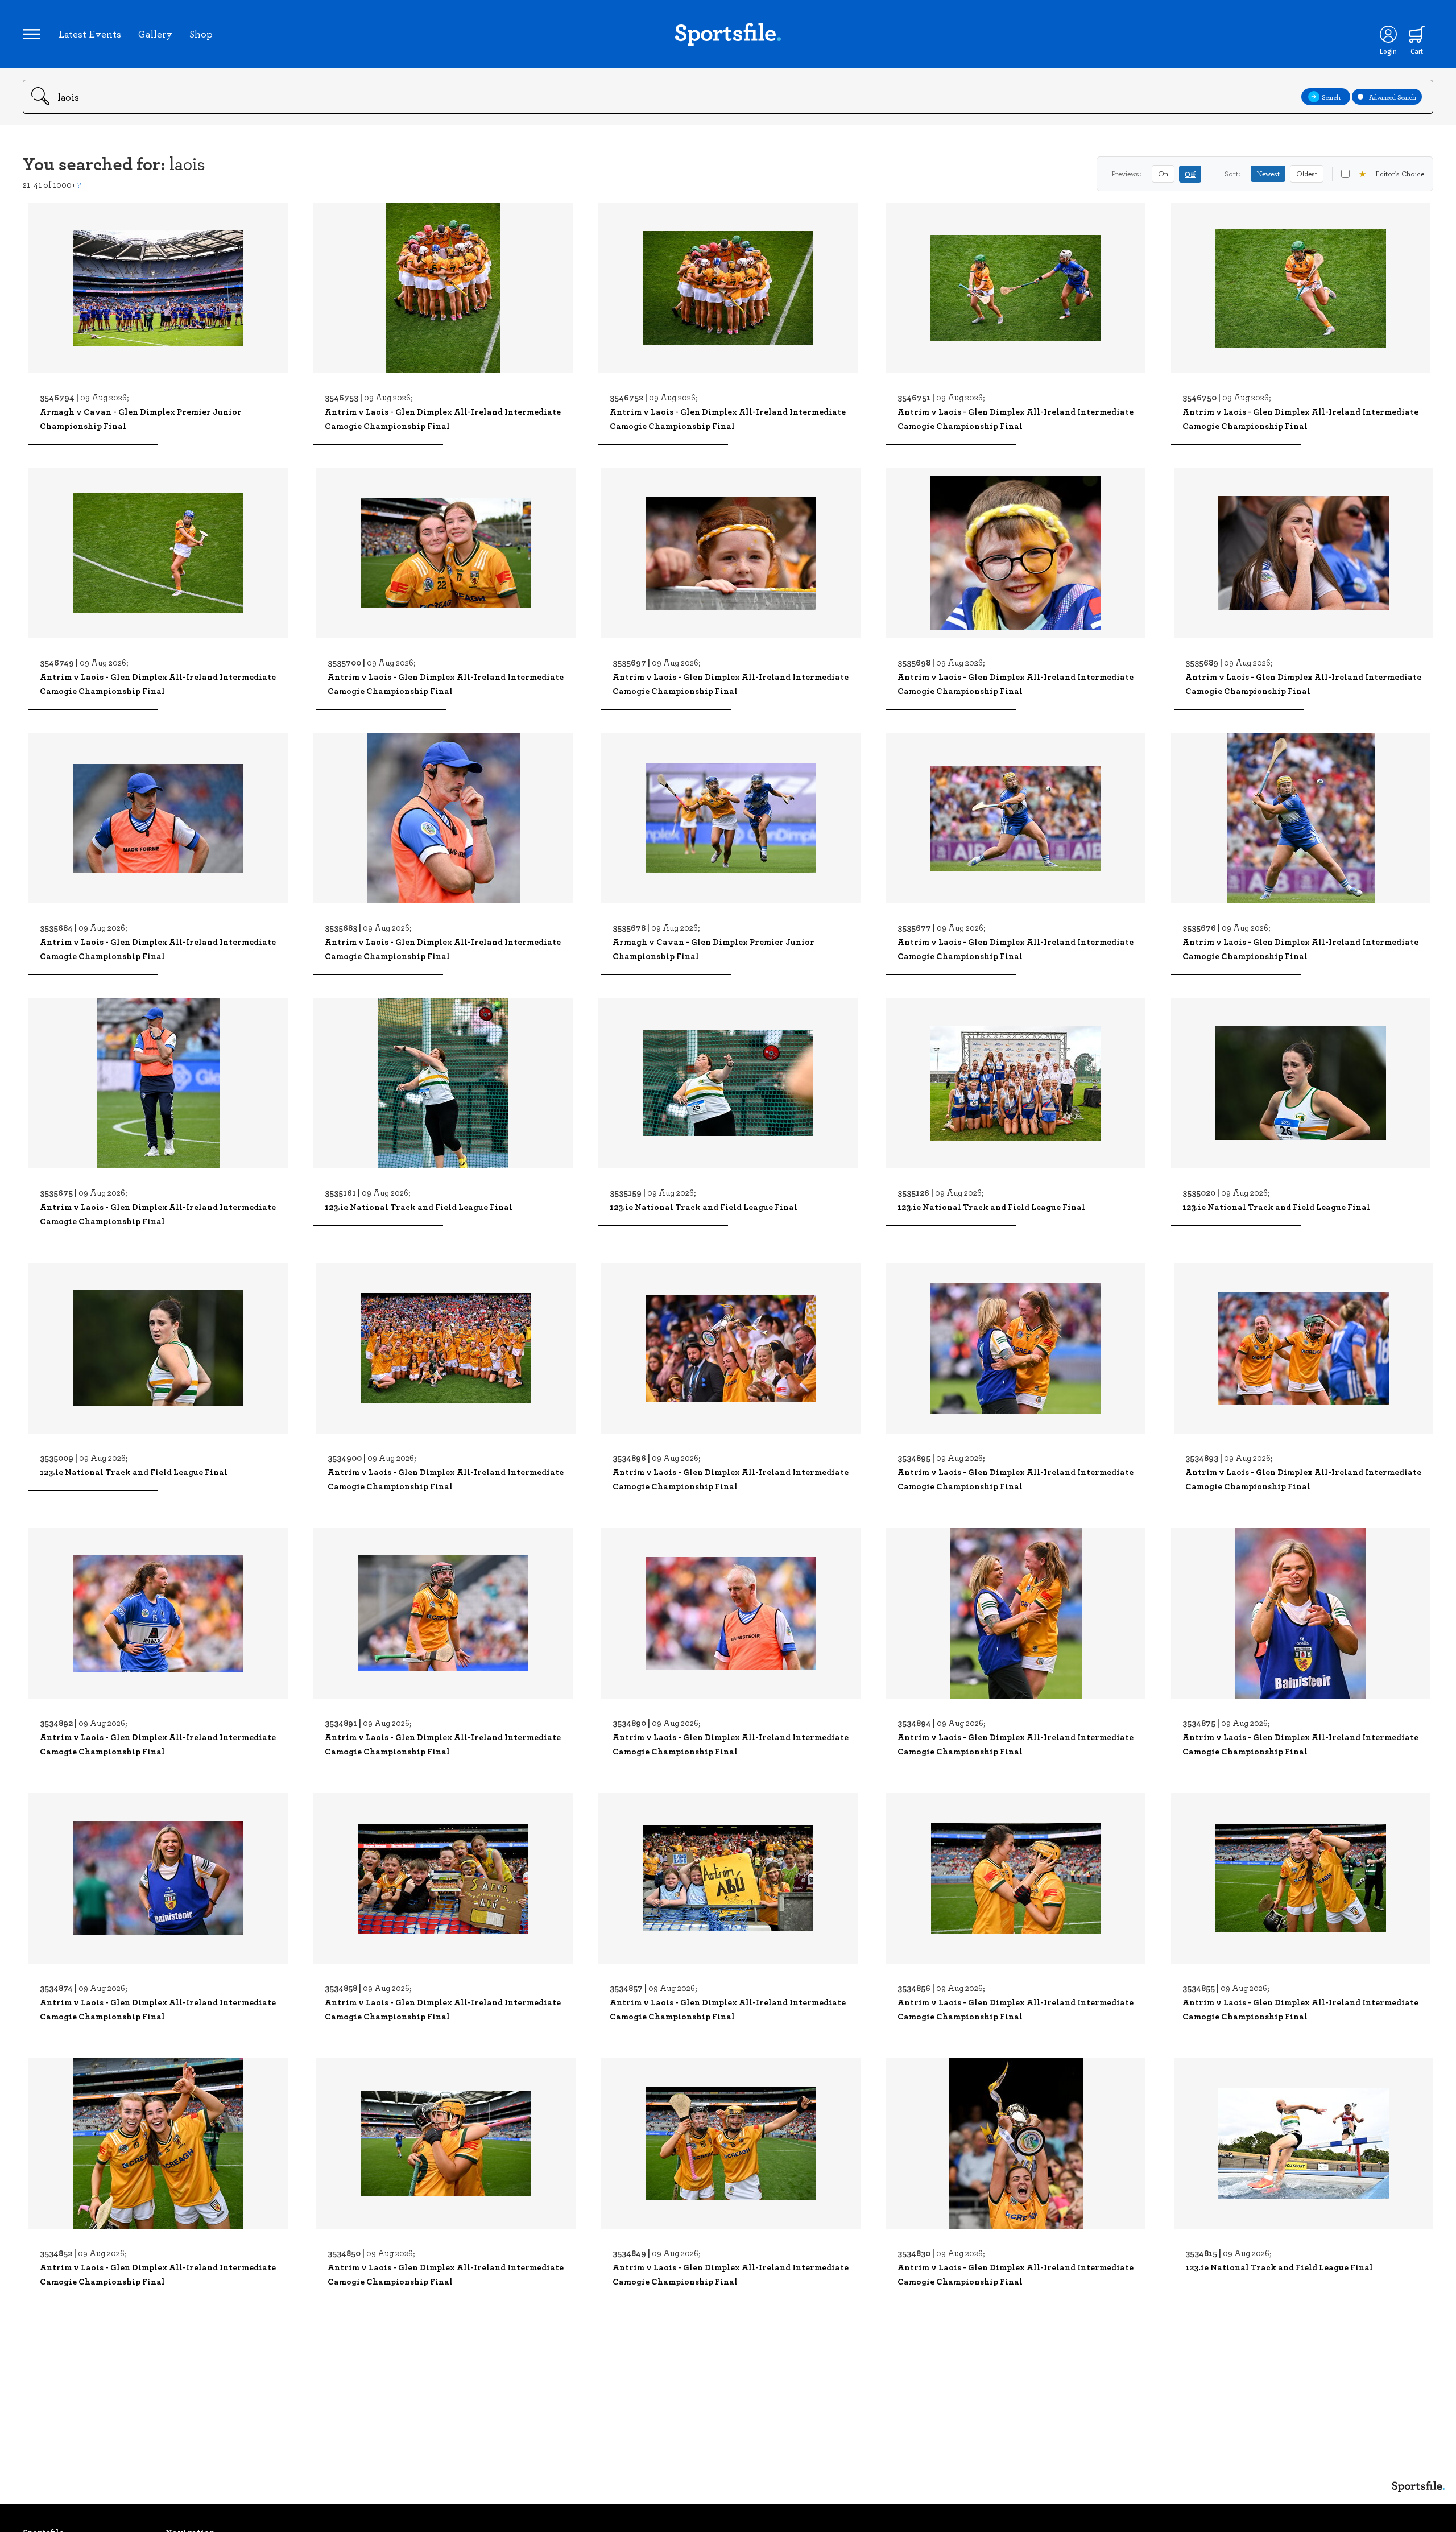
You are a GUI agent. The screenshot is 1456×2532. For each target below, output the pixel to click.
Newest (1268, 174)
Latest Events (90, 34)
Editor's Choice (1391, 174)
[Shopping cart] (1417, 34)
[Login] (1388, 34)
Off (1190, 174)
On (1163, 174)
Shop (201, 34)
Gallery (155, 34)
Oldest (1307, 174)
